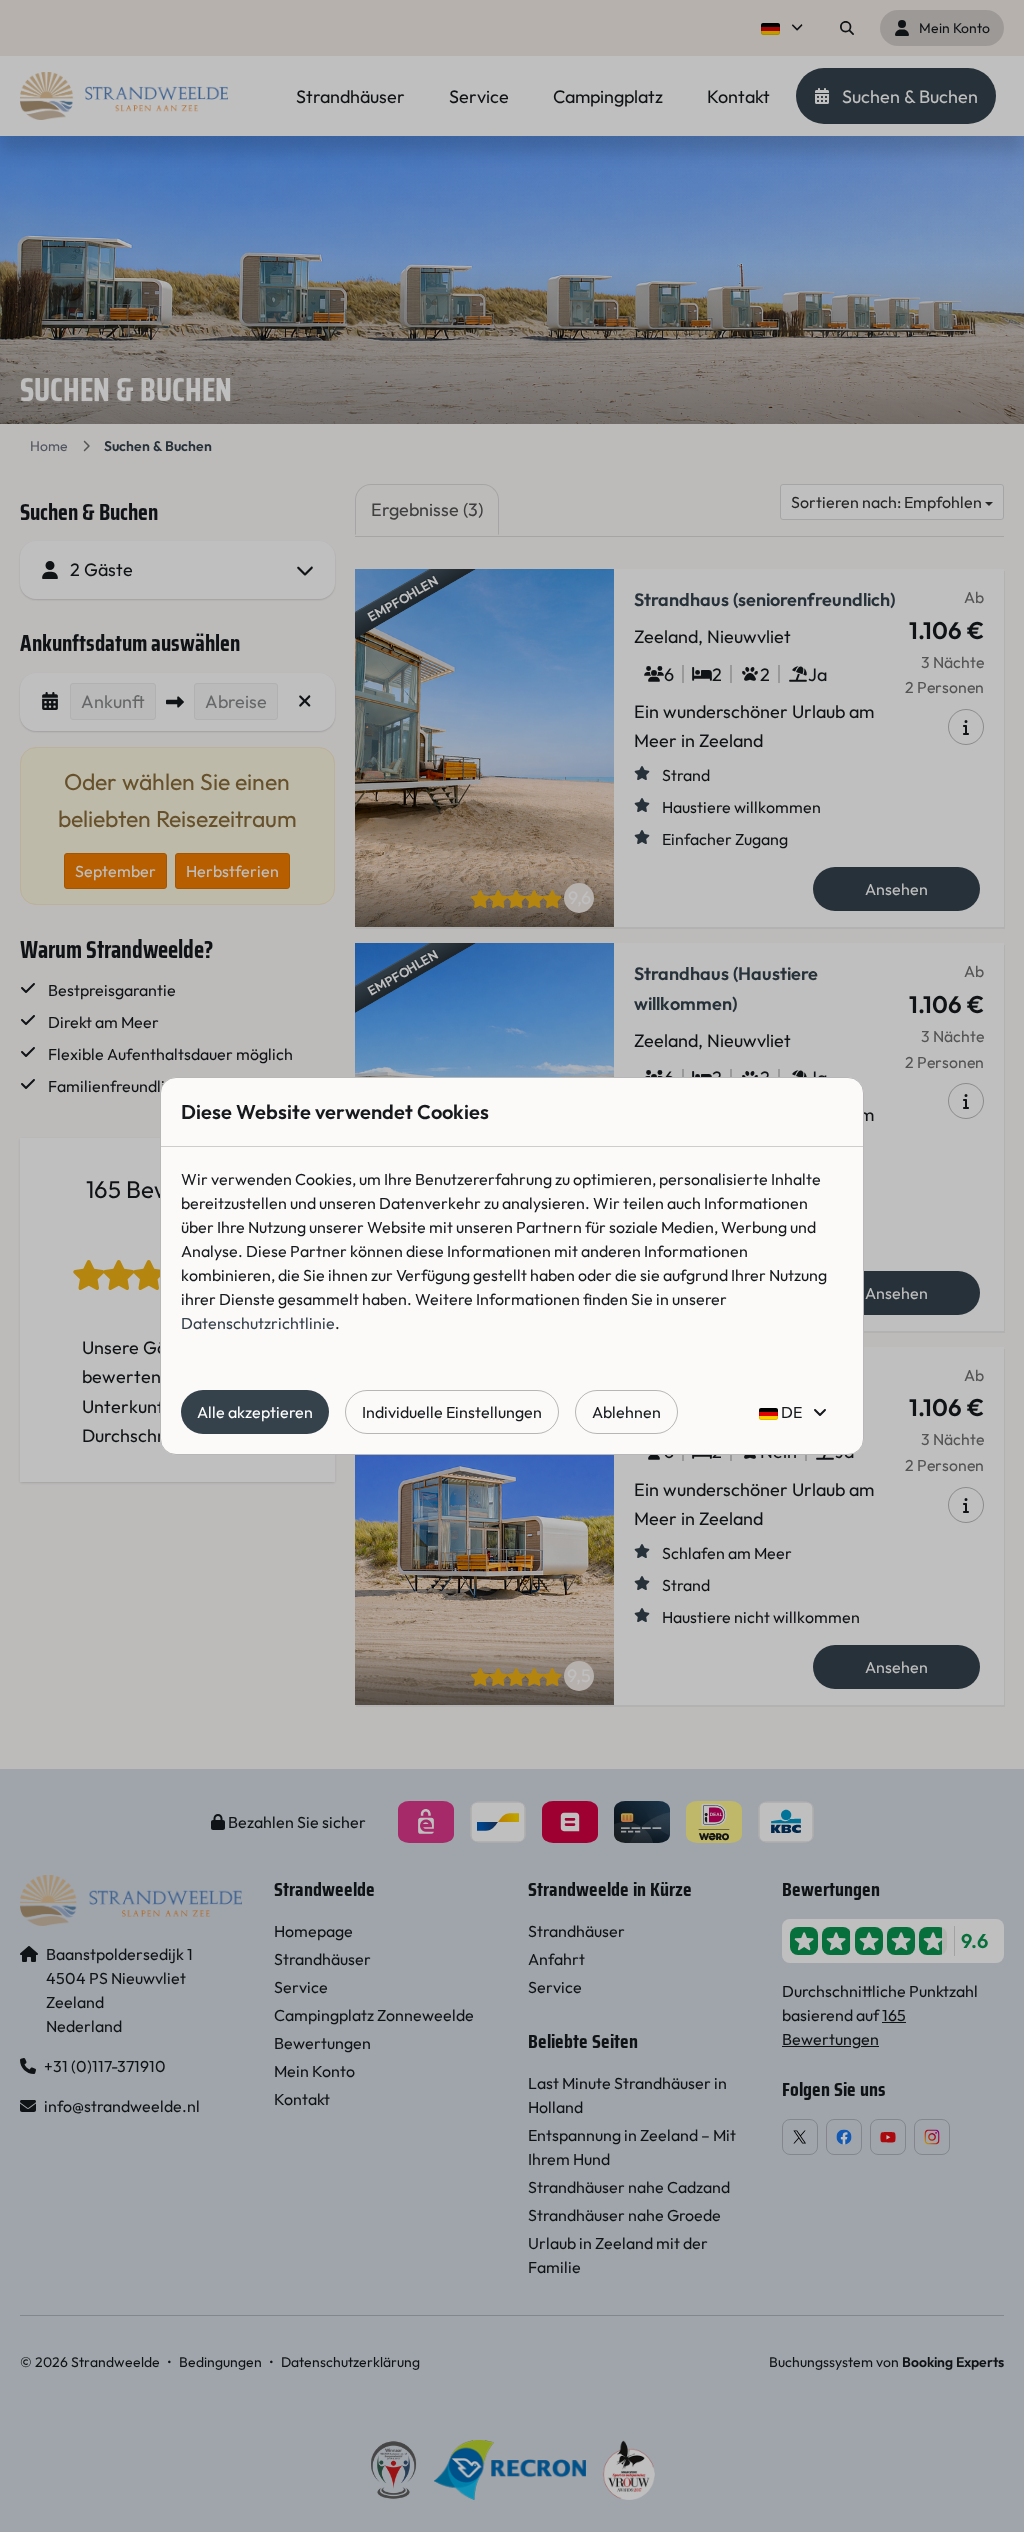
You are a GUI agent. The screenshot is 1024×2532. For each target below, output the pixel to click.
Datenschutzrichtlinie (258, 1323)
